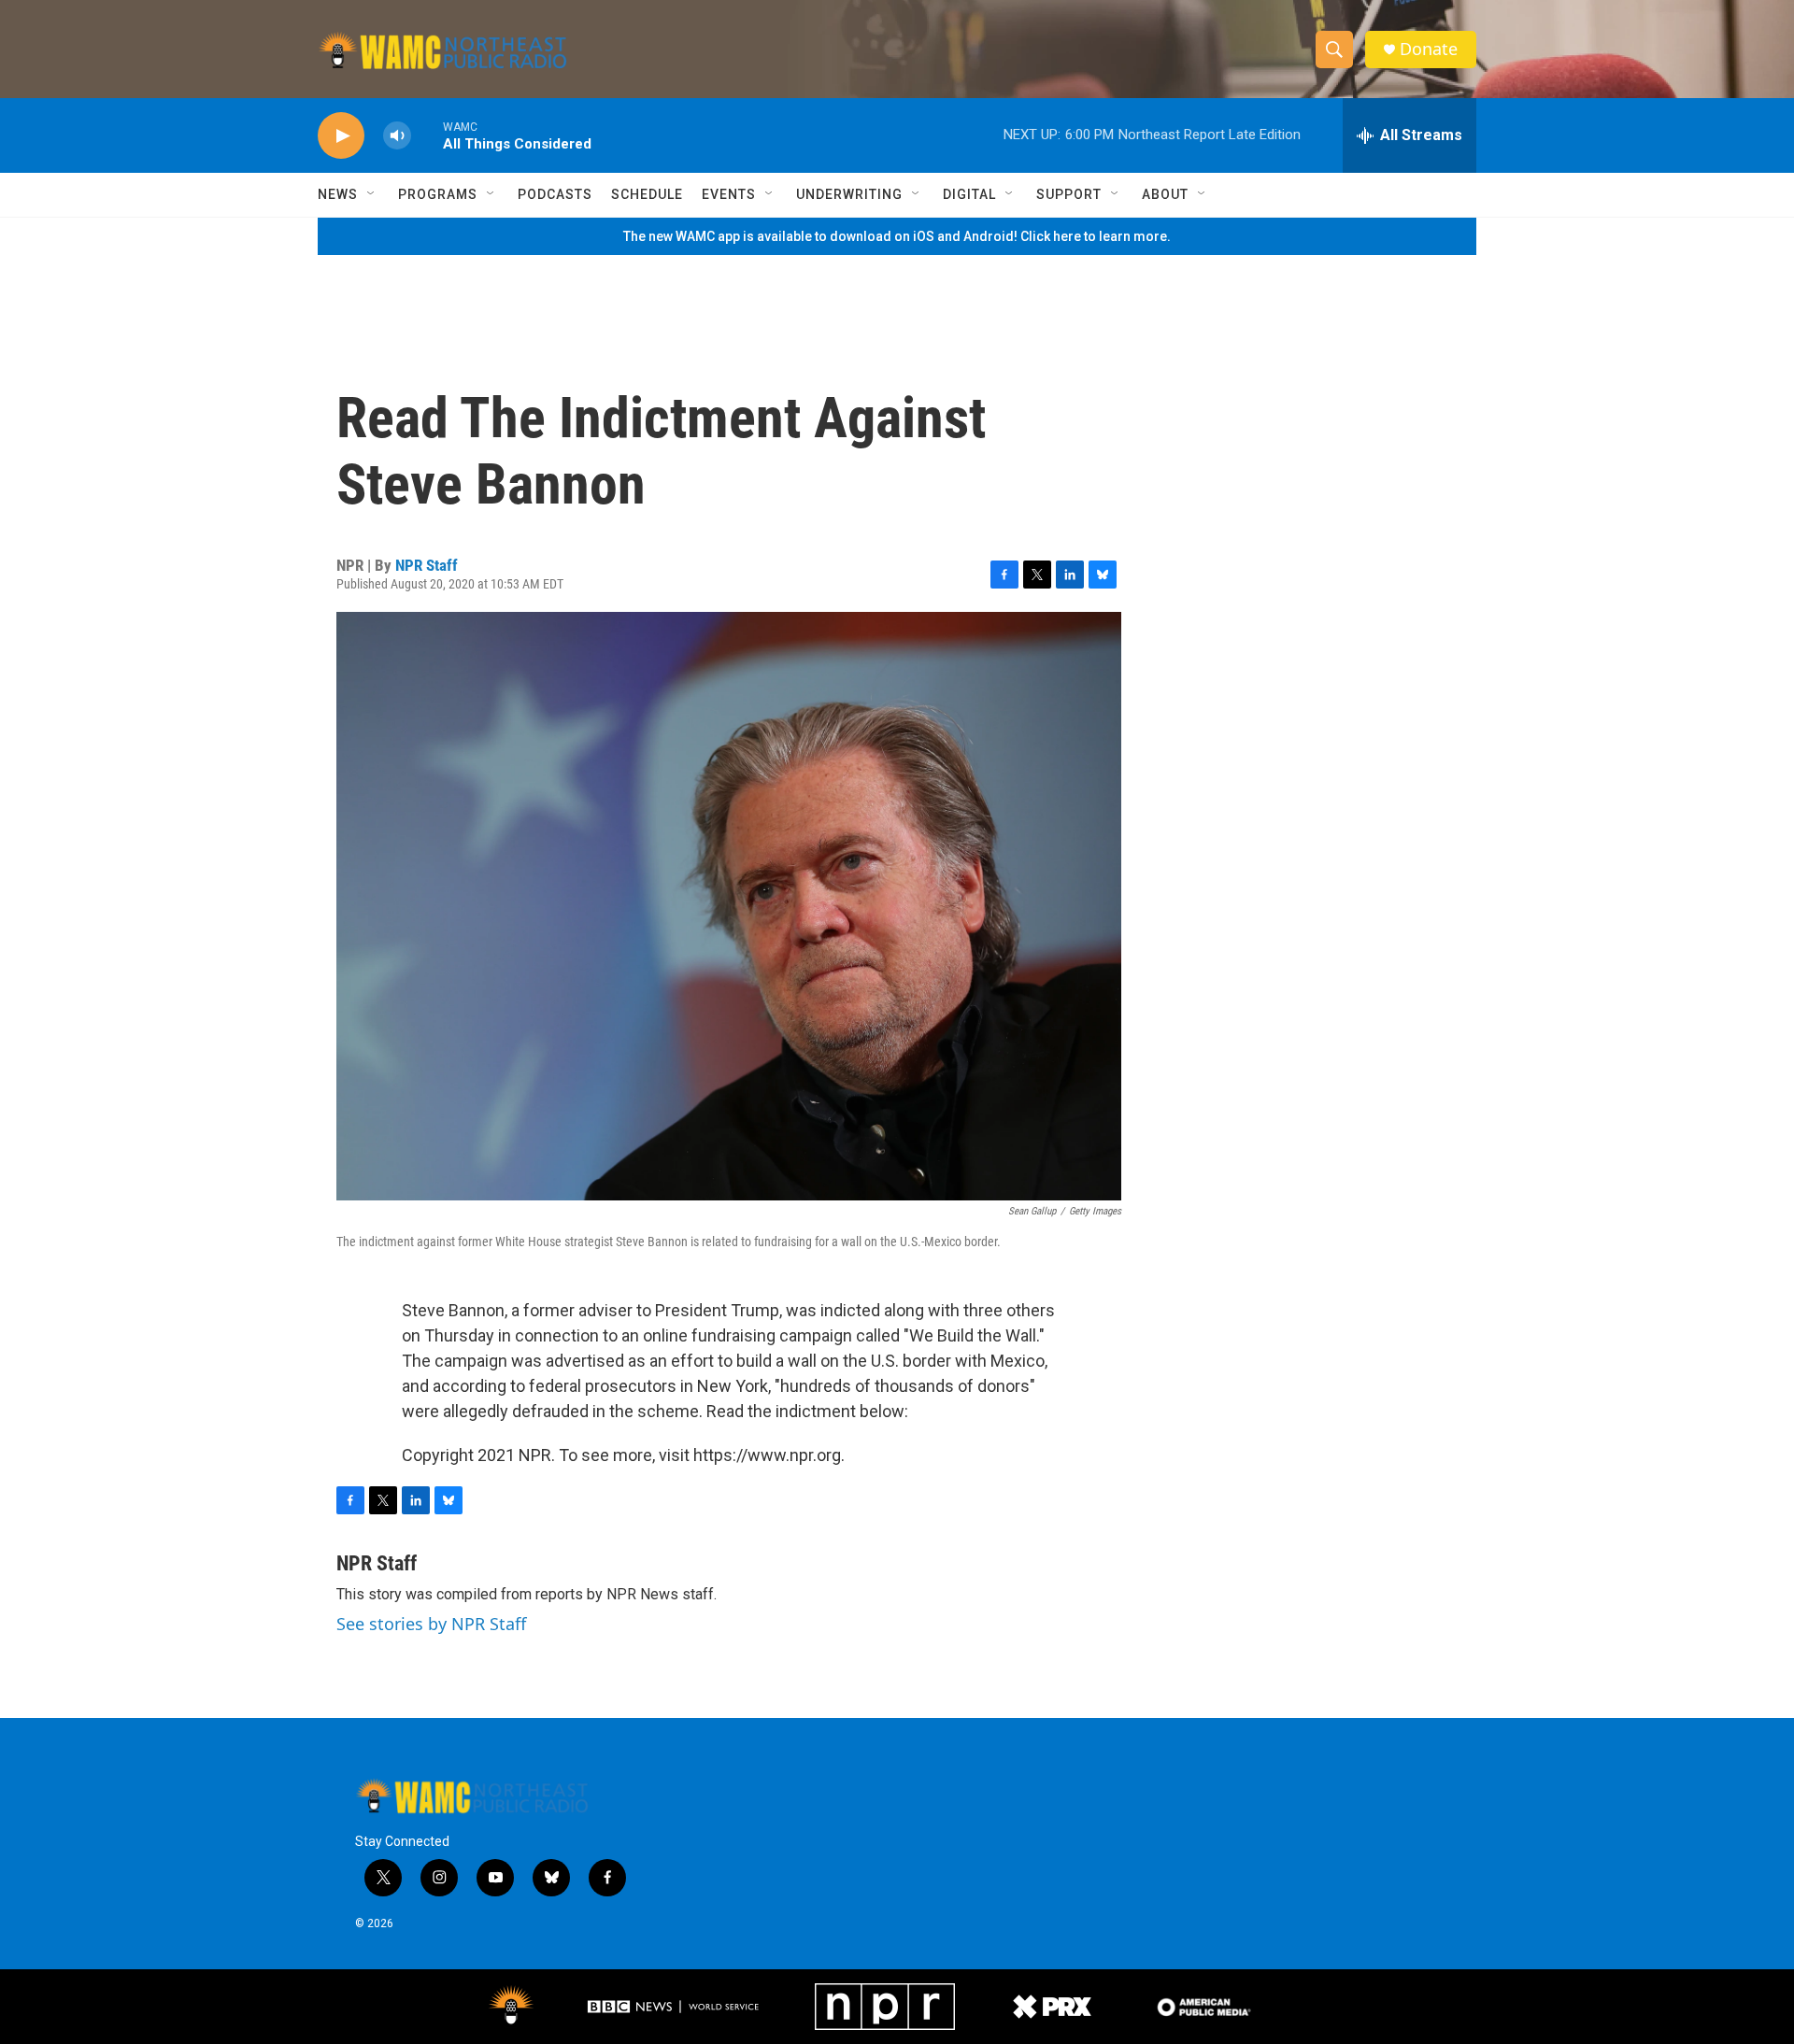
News (338, 194)
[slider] (427, 135)
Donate (1429, 49)
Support (1069, 194)
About (1165, 194)
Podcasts (555, 194)
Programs (438, 194)
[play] (341, 136)
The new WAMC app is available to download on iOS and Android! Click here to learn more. (897, 236)
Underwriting (849, 194)
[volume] (397, 136)
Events (729, 194)
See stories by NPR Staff (431, 1624)
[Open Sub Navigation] (372, 194)
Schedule (647, 194)
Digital (969, 194)
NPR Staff (427, 565)
